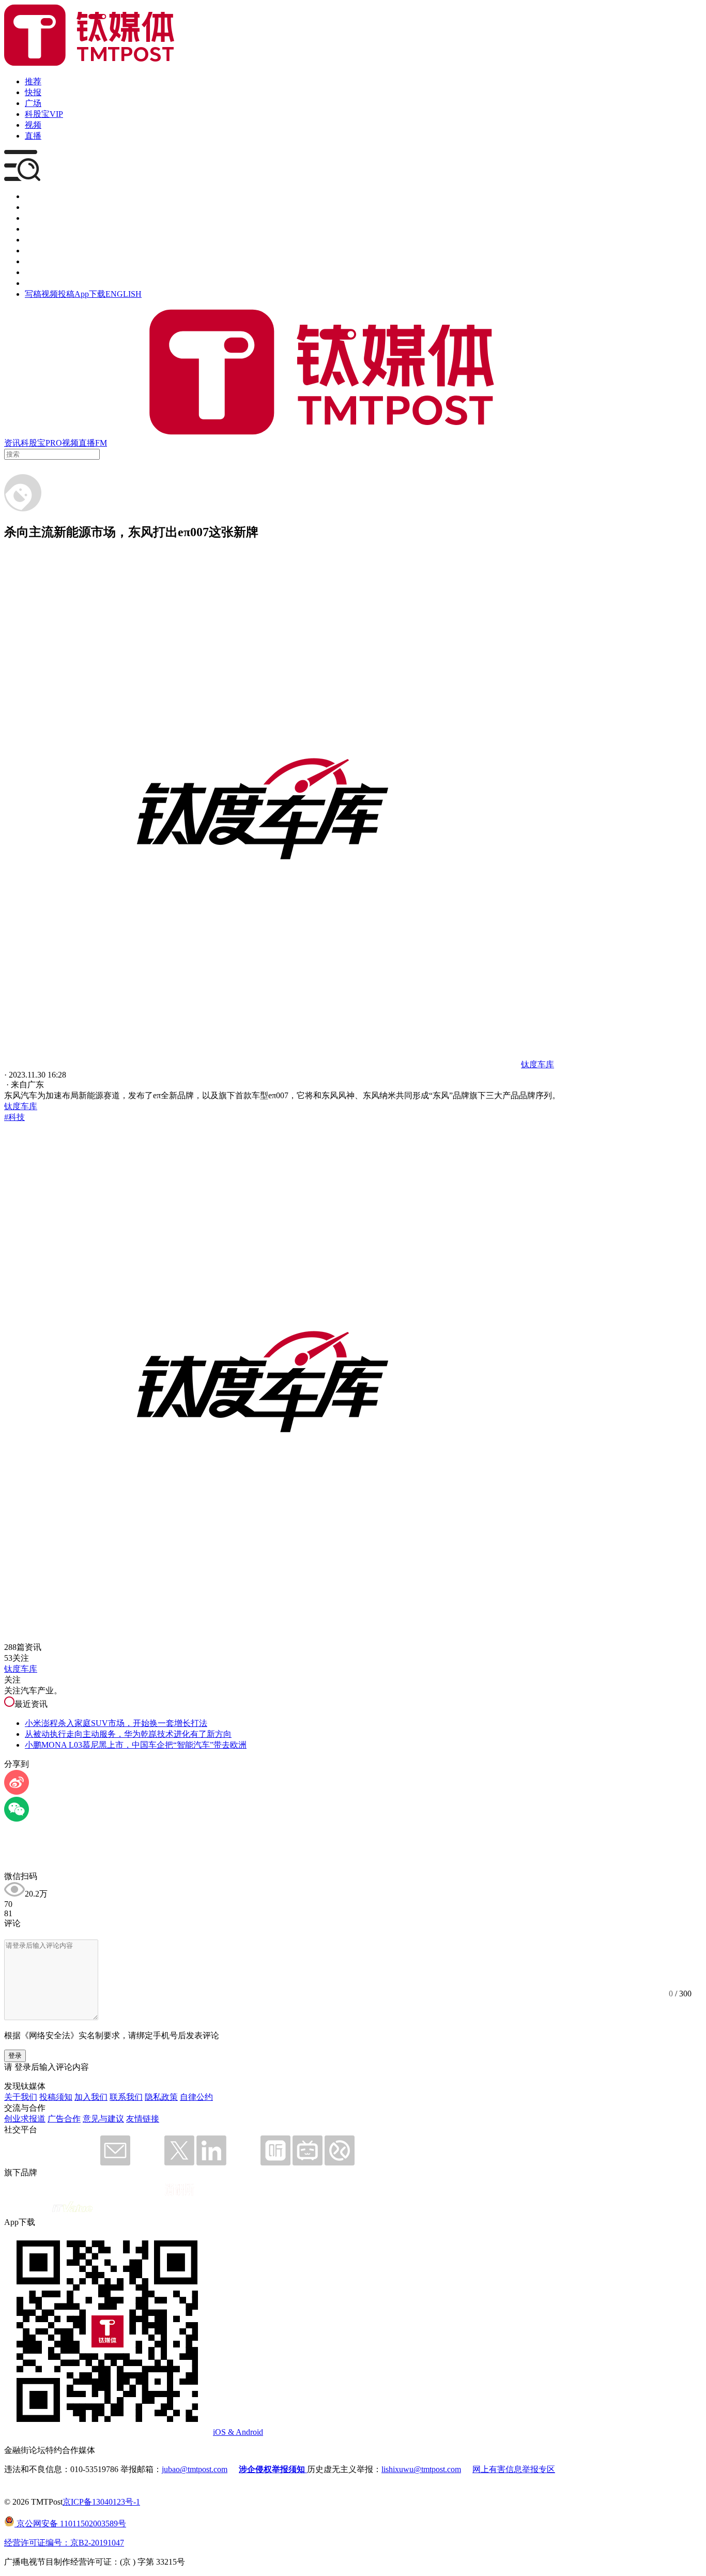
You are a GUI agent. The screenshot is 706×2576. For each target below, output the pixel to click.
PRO (54, 443)
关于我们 (21, 2097)
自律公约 (196, 2097)
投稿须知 (56, 2097)
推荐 (33, 81)
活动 (33, 240)
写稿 (33, 294)
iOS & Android (238, 2432)
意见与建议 (103, 2119)
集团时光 (41, 261)
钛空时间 (41, 251)
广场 (33, 103)
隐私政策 (161, 2097)
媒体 (33, 196)
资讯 (12, 443)
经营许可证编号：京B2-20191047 (64, 2543)
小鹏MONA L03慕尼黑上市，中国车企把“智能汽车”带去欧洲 (136, 1745)
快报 (33, 92)
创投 (33, 218)
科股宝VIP (44, 114)
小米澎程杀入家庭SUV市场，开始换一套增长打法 (116, 1723)
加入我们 (91, 2097)
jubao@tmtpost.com (195, 2469)
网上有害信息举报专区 (514, 2469)
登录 (15, 2056)
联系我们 (126, 2097)
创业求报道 (25, 2119)
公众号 (37, 272)
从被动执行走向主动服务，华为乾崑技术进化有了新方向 (128, 1734)
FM (101, 443)
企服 (33, 207)
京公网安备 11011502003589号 (70, 2524)
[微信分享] (17, 1819)
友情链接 (143, 2119)
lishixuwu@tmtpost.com (421, 2469)
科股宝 (33, 443)
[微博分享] (17, 1792)
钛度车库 (21, 1106)
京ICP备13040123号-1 (101, 2502)
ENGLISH (124, 294)
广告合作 (64, 2119)
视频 (33, 125)
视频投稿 (58, 294)
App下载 (90, 294)
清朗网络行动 (50, 283)
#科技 (14, 1117)
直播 (33, 136)
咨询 (33, 229)
